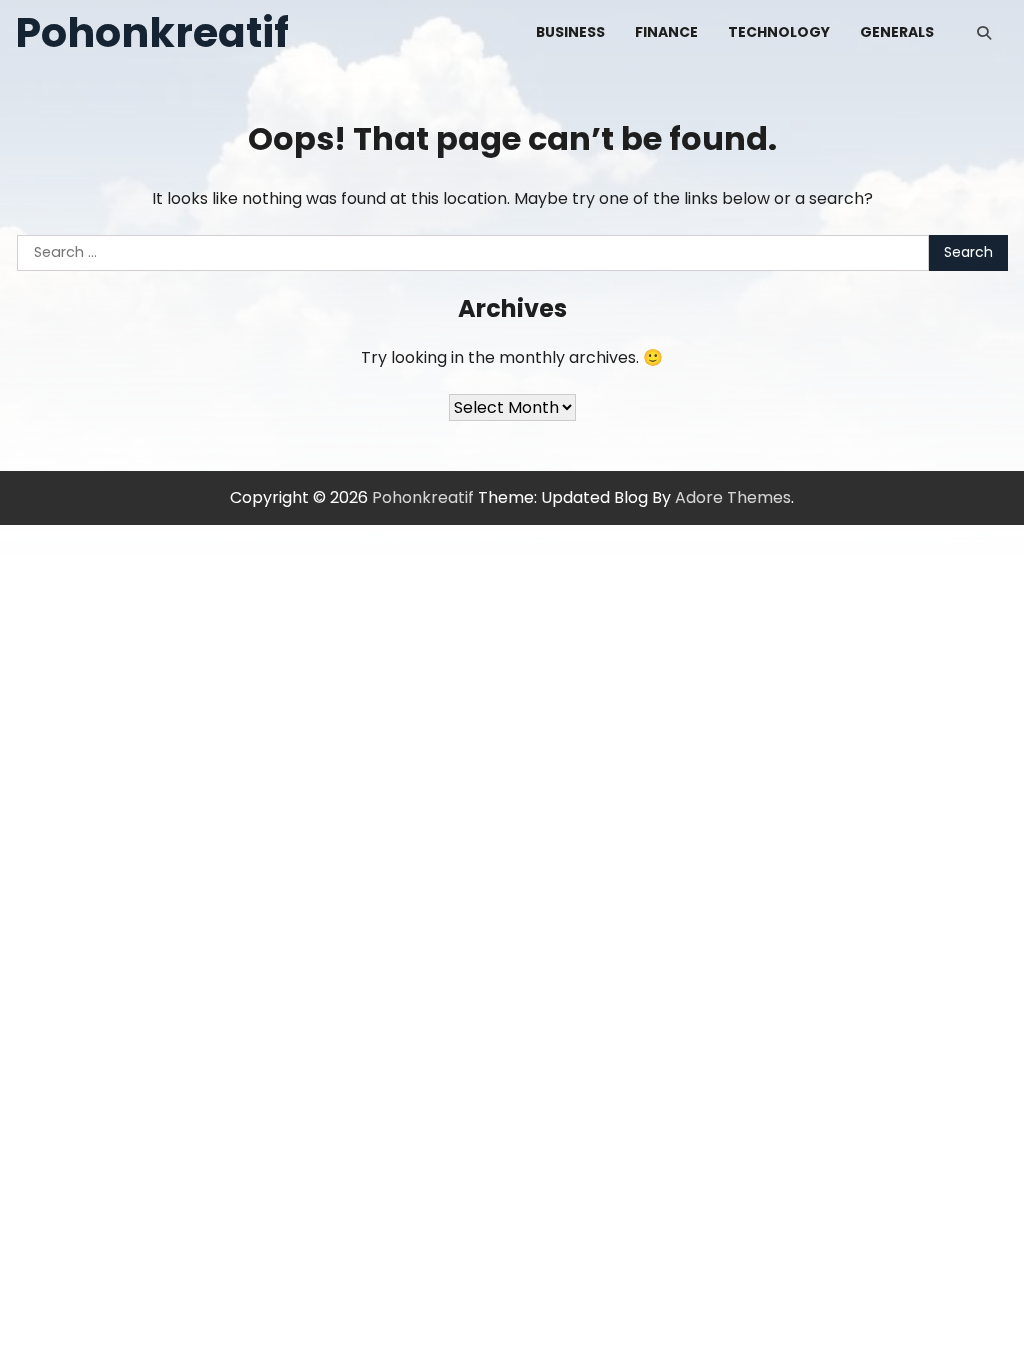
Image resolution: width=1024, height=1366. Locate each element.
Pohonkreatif (152, 32)
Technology (779, 32)
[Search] (984, 33)
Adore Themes (733, 497)
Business (570, 32)
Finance (666, 32)
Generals (897, 32)
